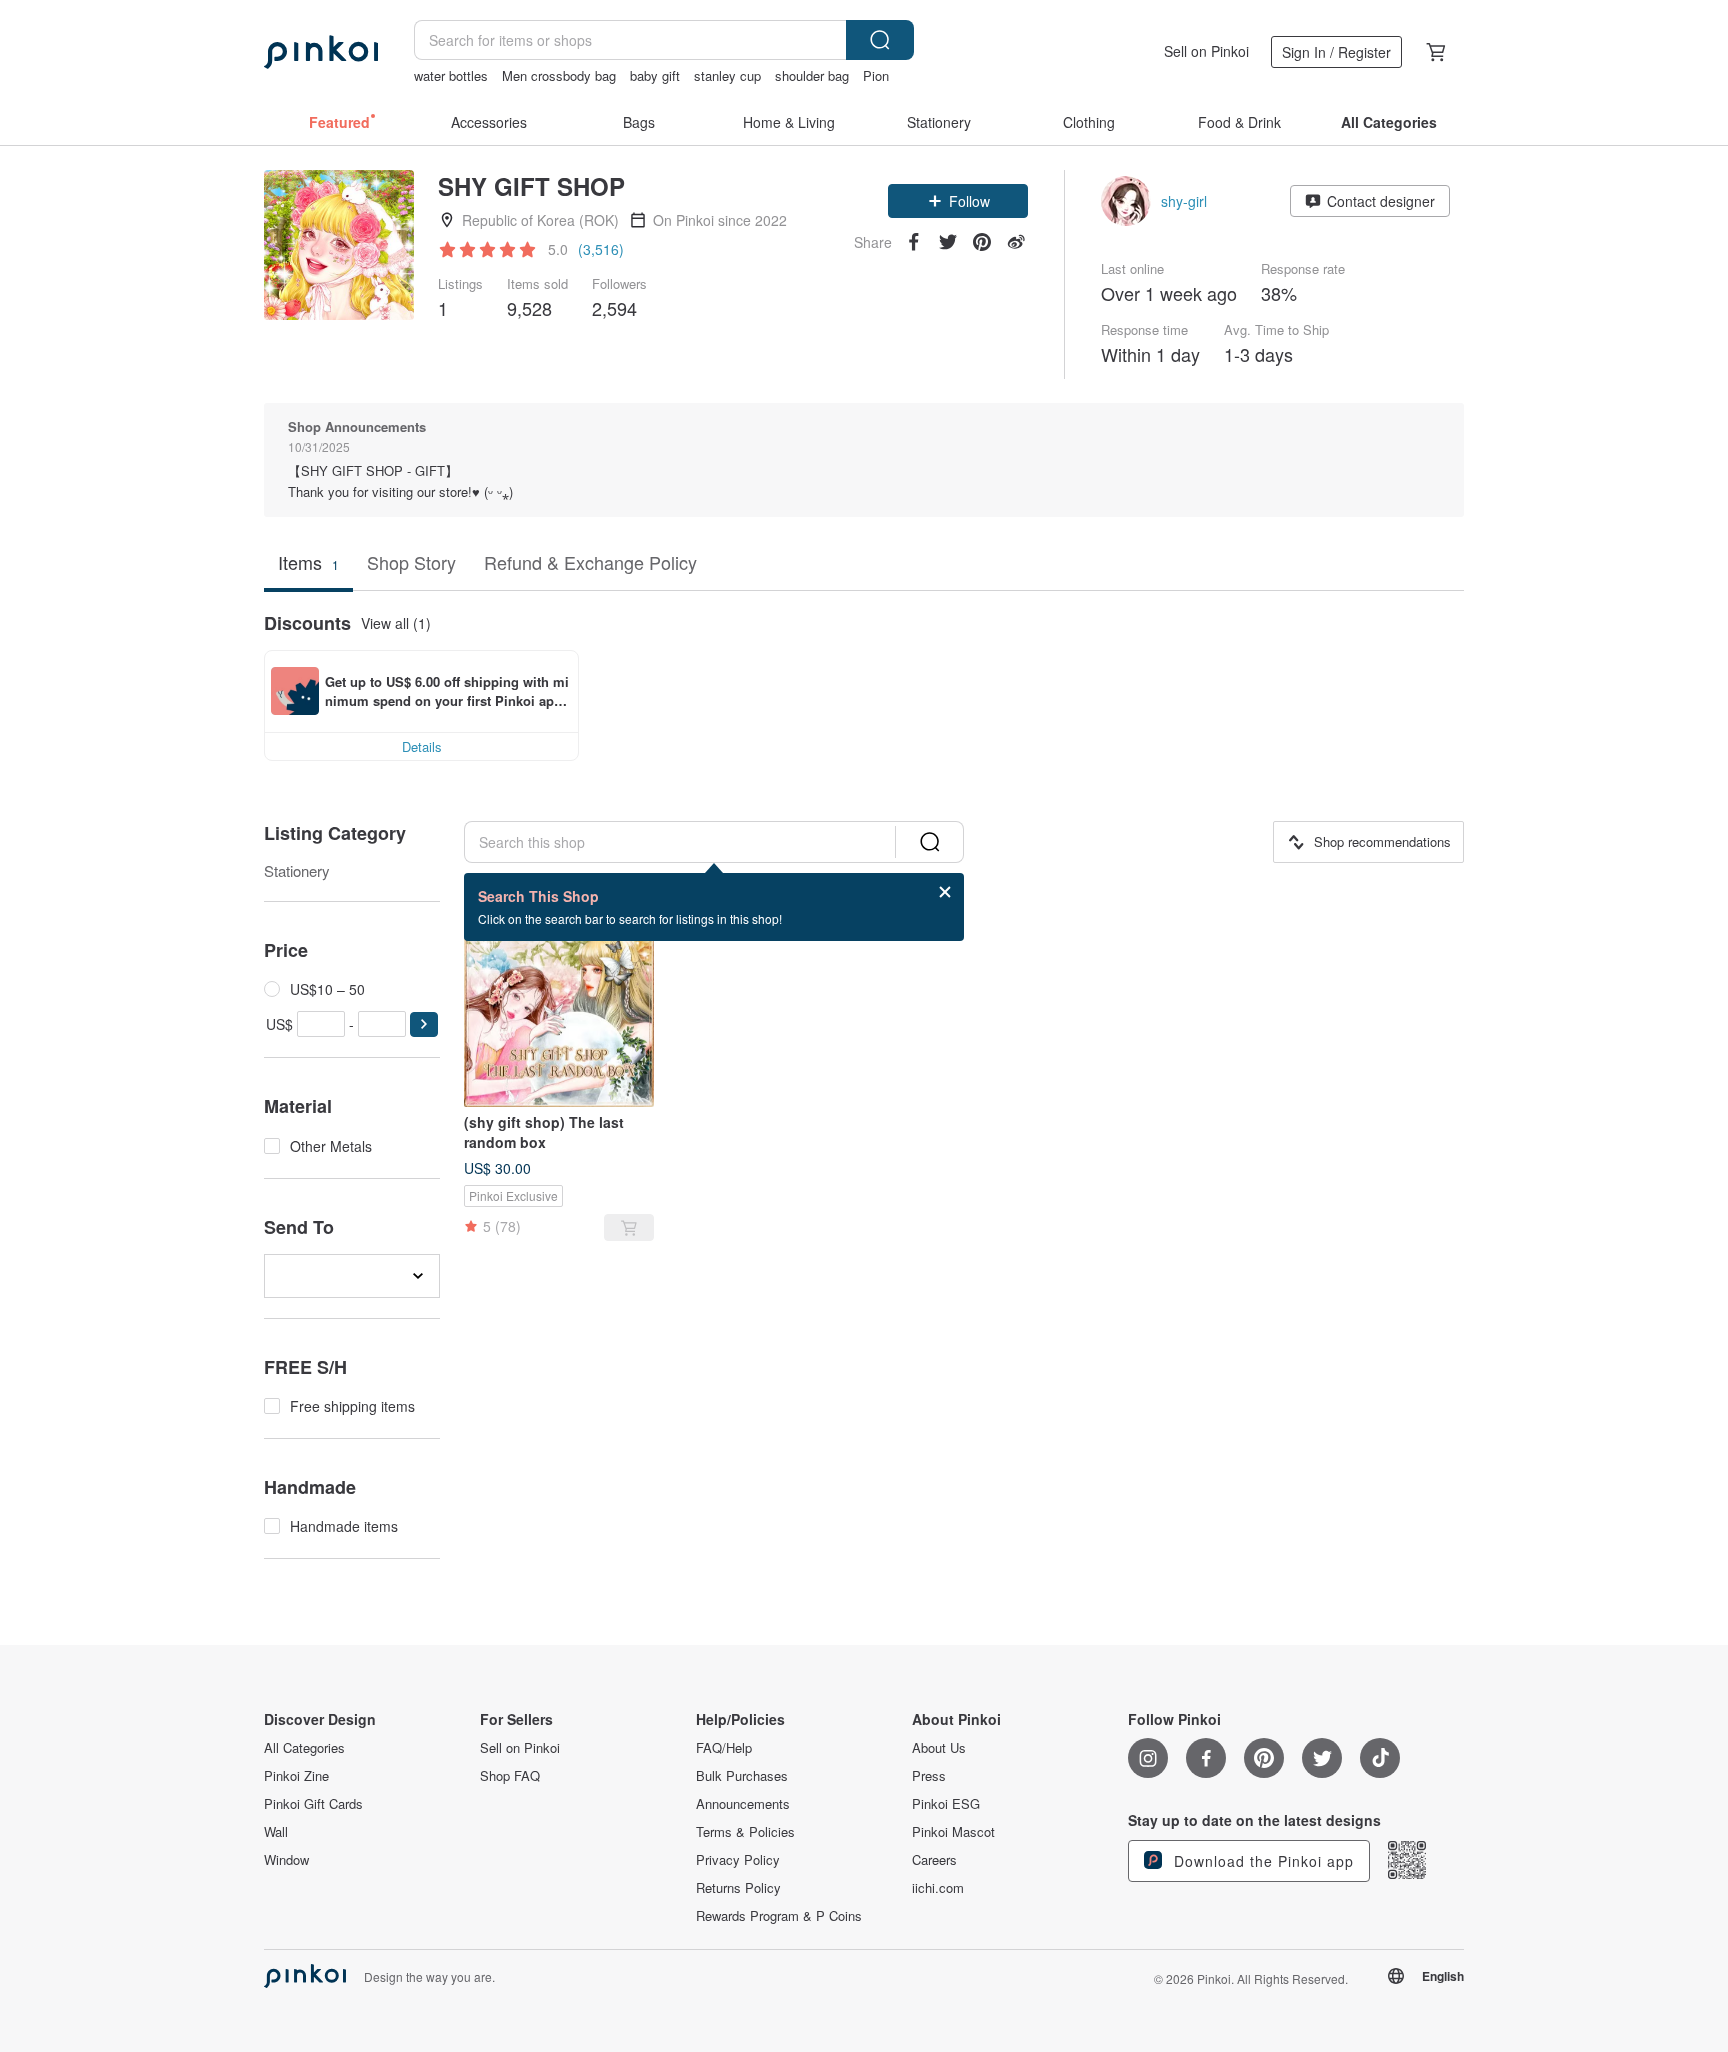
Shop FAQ (510, 1776)
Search (880, 40)
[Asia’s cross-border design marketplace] (321, 52)
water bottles (451, 75)
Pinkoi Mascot (953, 1832)
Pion (876, 75)
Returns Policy (738, 1888)
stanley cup (727, 75)
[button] (958, 201)
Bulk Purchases (742, 1776)
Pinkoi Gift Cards (313, 1804)
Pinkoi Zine (296, 1776)
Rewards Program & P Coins (779, 1916)
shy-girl (1184, 201)
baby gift (655, 75)
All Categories (304, 1748)
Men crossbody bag (559, 75)
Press (929, 1776)
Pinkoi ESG (946, 1804)
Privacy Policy (738, 1860)
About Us (939, 1748)
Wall (276, 1832)
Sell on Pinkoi (1206, 51)
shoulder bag (812, 75)
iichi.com (938, 1888)
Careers (934, 1860)
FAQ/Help (724, 1748)
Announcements (743, 1804)
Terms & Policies (745, 1832)
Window (286, 1860)
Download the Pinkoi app (1261, 1861)
